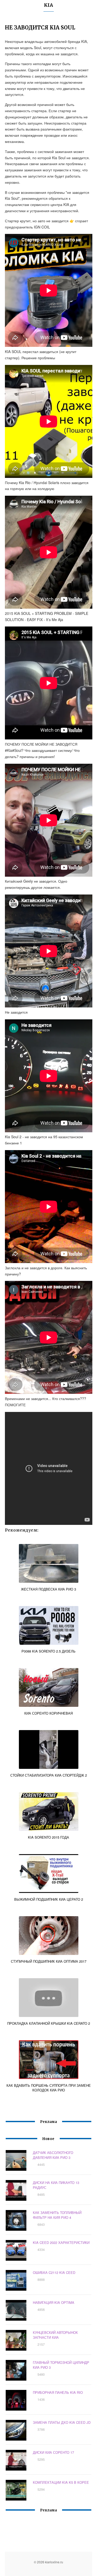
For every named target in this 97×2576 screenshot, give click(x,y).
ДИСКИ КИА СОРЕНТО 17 (53, 2452)
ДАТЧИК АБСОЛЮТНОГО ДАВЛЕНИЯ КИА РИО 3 (53, 2155)
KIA (48, 5)
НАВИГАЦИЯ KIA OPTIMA (54, 2302)
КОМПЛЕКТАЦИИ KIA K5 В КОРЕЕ (61, 2482)
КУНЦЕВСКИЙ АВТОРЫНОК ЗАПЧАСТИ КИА (55, 2335)
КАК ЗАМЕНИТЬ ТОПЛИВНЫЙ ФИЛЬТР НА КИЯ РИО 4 (57, 2215)
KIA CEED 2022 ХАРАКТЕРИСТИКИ (61, 2242)
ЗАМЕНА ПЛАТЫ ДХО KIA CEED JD (62, 2422)
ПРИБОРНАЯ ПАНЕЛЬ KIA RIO (58, 2392)
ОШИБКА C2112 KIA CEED (54, 2272)
